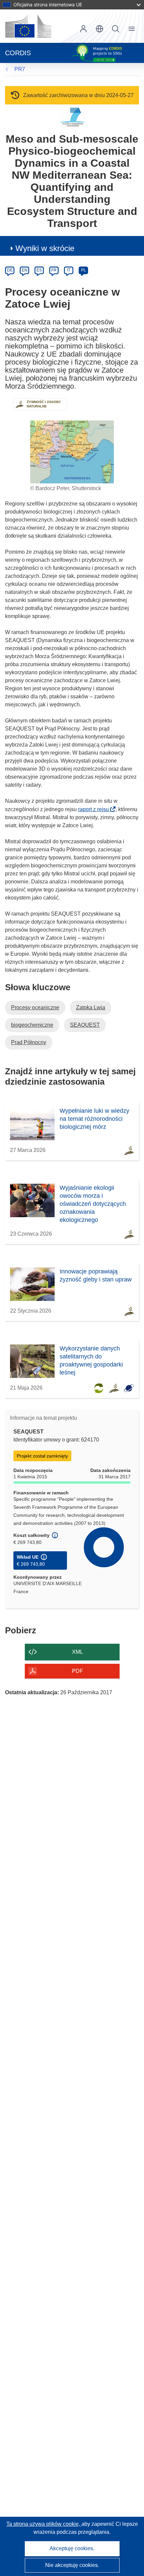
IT (69, 270)
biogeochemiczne (32, 1025)
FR (54, 270)
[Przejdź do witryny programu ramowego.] (72, 117)
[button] (99, 29)
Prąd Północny (29, 1042)
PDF (78, 1671)
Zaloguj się (83, 29)
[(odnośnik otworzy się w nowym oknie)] (28, 26)
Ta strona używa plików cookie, (44, 2524)
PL (84, 270)
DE (10, 270)
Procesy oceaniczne (35, 1007)
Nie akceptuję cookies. (72, 2565)
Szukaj (116, 29)
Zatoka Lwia (91, 1007)
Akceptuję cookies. (72, 2548)
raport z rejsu (95, 809)
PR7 (20, 69)
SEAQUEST (85, 1025)
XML (78, 1652)
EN (25, 270)
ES (39, 270)
